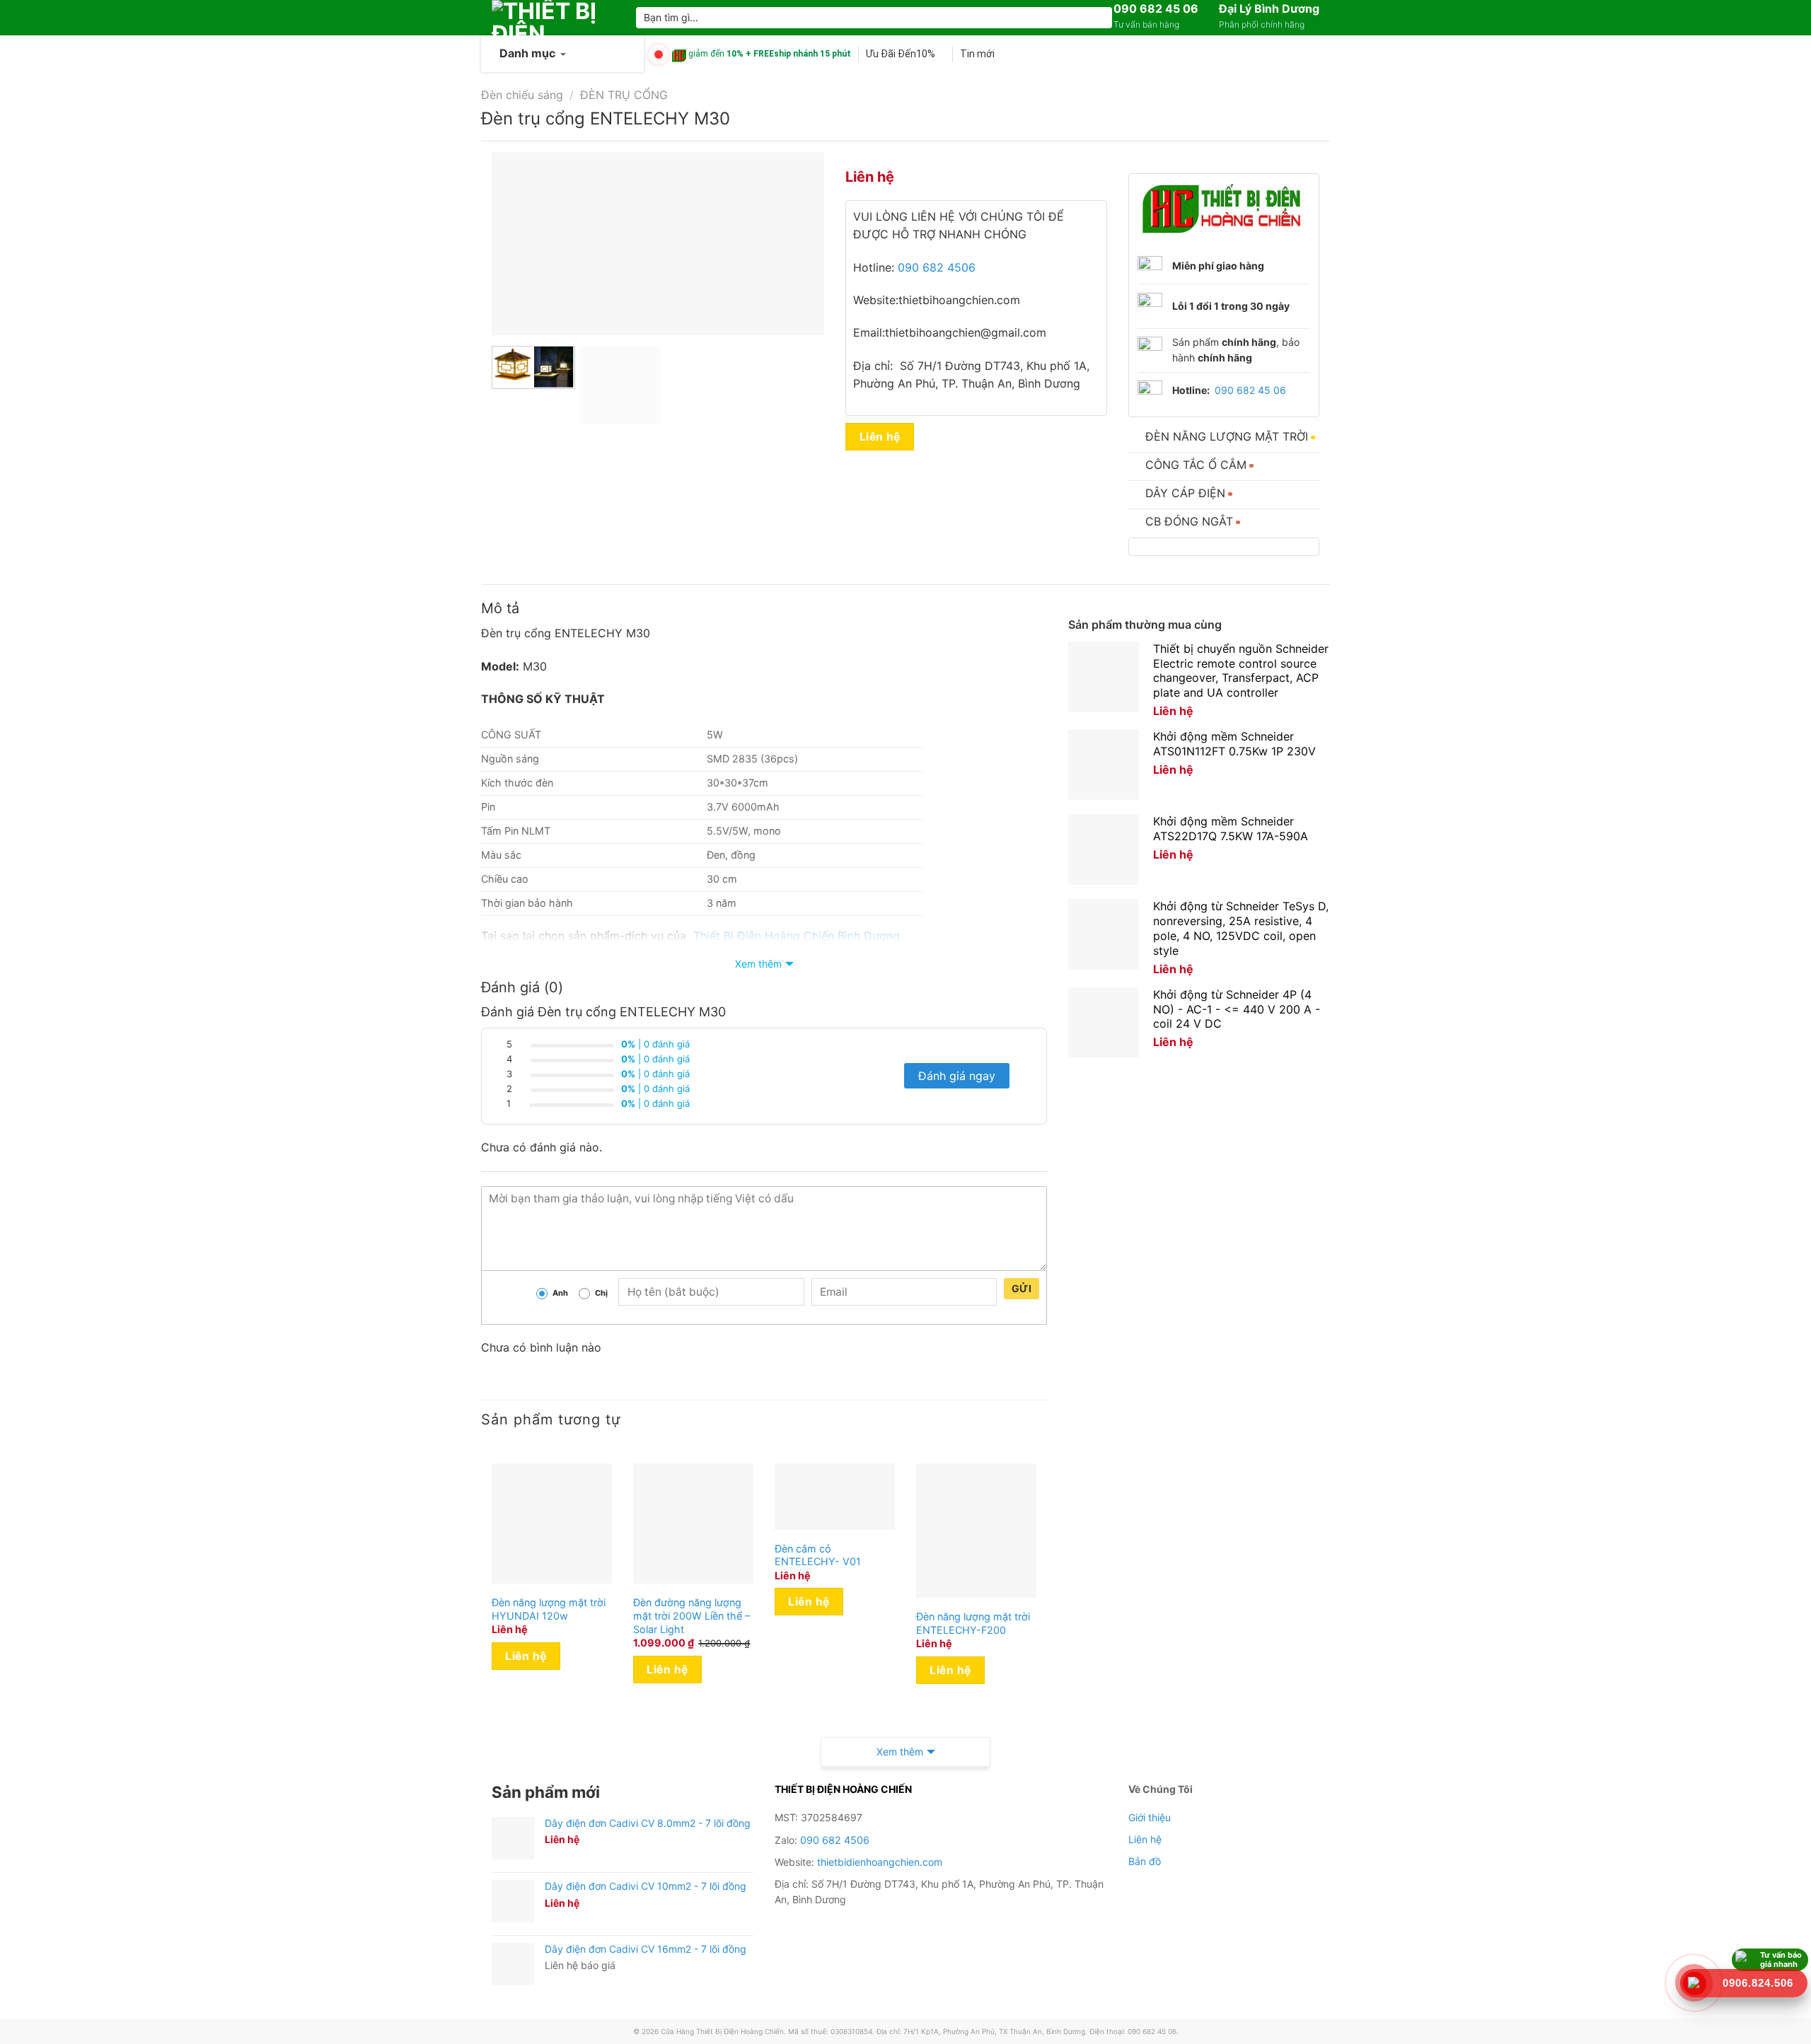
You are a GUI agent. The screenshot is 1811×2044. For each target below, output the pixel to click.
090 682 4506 (937, 267)
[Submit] (1099, 18)
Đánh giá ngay (957, 1076)
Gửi (1022, 1288)
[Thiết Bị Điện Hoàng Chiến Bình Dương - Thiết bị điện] (553, 18)
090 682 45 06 (1156, 8)
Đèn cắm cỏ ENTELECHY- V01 (818, 1555)
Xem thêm (758, 964)
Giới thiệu (1150, 1817)
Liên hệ (880, 437)
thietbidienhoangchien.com (880, 1862)
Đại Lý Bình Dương (1269, 8)
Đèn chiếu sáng (522, 95)
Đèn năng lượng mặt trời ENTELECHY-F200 (973, 1623)
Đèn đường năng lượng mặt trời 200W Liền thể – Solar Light (692, 1615)
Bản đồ (1145, 1861)
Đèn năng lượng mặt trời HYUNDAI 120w (549, 1609)
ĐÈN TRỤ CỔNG (624, 95)
